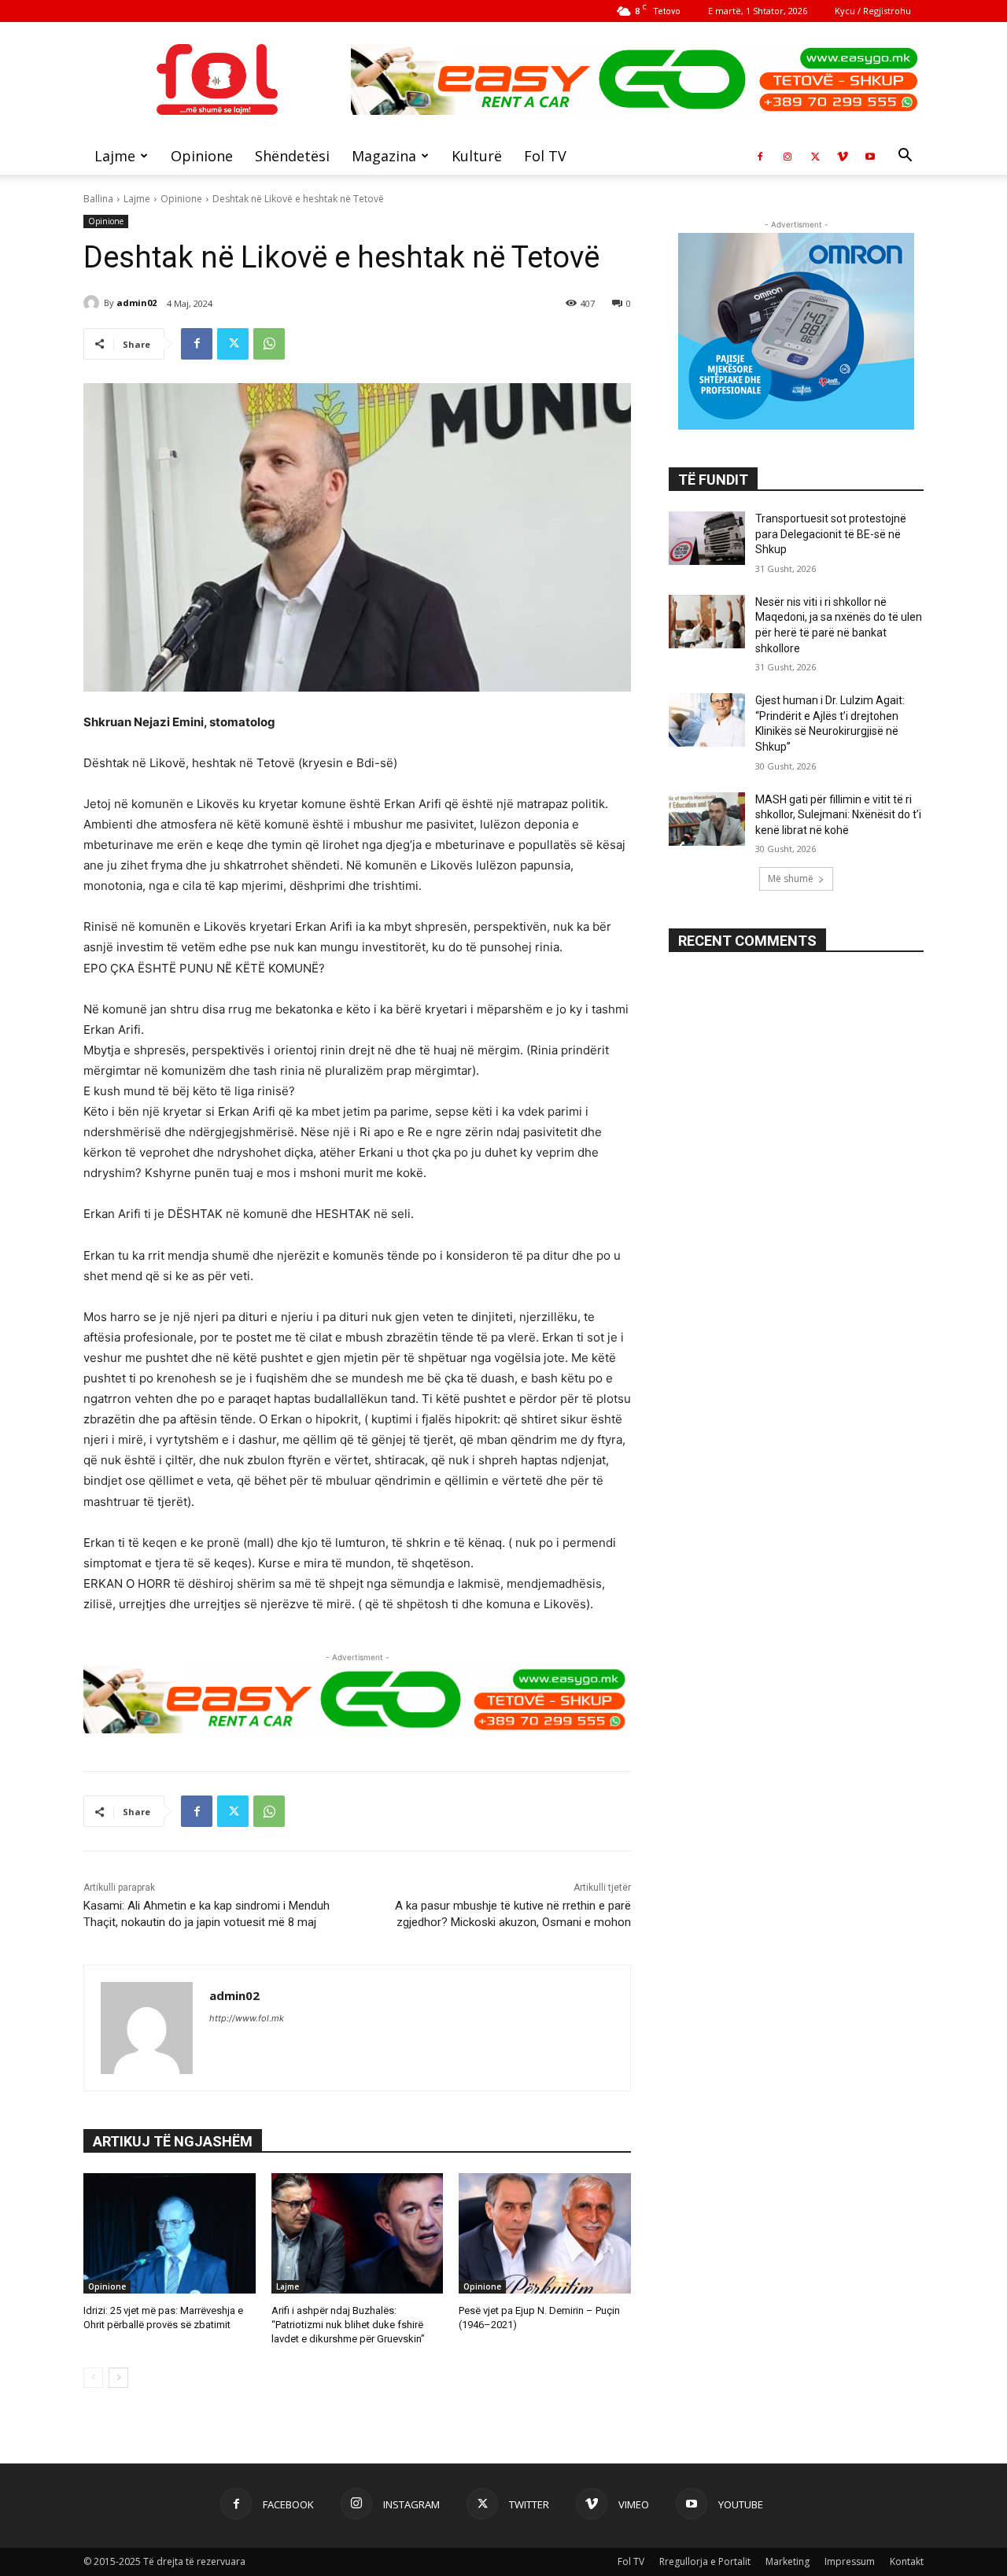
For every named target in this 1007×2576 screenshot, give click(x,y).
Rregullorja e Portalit (705, 2561)
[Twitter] (815, 156)
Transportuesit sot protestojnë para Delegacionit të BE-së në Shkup (831, 534)
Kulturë (477, 156)
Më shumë (791, 878)
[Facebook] (760, 156)
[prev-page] (93, 2378)
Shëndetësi (292, 156)
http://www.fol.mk (247, 2018)
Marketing (788, 2561)
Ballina (98, 199)
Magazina (384, 156)
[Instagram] (788, 156)
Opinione (202, 156)
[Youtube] (870, 156)
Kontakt (907, 2561)
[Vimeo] (843, 156)
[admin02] (94, 303)
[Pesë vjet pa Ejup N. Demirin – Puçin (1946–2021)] (545, 2233)
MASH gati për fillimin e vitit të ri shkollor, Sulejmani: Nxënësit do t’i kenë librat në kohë (838, 815)
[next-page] (118, 2378)
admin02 (136, 303)
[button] (905, 157)
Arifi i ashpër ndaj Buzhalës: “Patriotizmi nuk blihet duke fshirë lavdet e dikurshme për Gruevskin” (348, 2325)
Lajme (115, 156)
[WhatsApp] (269, 344)
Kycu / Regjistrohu (873, 11)
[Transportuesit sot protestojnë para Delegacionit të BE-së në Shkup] (707, 538)
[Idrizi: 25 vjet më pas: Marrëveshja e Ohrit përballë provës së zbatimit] (170, 2233)
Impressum (850, 2561)
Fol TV (545, 156)
